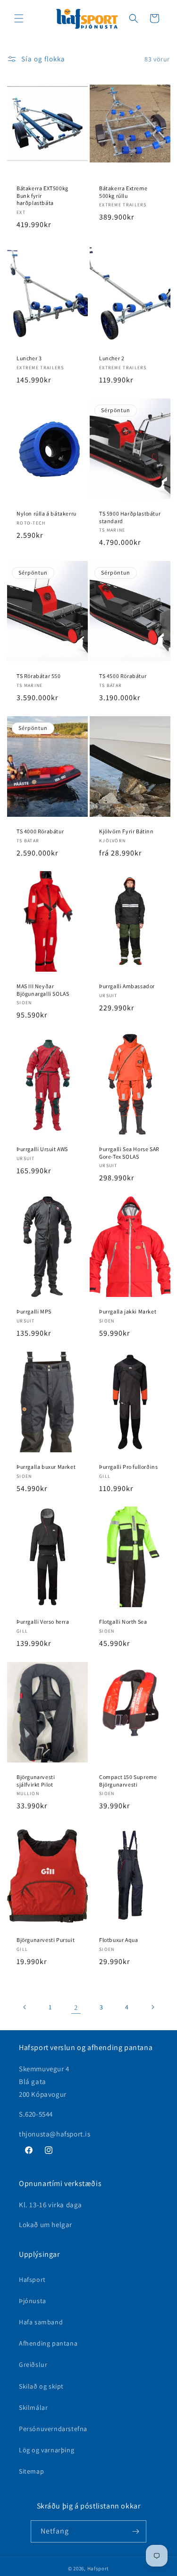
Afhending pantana (48, 2343)
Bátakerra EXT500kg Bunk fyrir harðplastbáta (42, 195)
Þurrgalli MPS (34, 1311)
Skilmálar (33, 2407)
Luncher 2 (112, 358)
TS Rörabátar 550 (39, 676)
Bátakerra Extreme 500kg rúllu (123, 192)
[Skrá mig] (135, 2531)
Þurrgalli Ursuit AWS (42, 1149)
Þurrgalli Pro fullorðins (128, 1467)
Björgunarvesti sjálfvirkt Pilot (36, 1781)
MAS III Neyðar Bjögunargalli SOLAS (43, 990)
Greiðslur (33, 2364)
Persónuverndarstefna (53, 2429)
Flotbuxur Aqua (118, 1940)
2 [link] (76, 2007)
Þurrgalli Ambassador (127, 987)
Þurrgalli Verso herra (43, 1622)
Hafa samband (41, 2322)
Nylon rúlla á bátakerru (46, 513)
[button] (19, 18)
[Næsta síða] (152, 2007)
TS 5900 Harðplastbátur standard (130, 517)
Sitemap (31, 2471)
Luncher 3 (29, 358)
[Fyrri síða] (25, 2007)
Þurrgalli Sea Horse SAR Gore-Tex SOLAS (129, 1153)
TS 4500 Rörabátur (123, 676)
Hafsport (32, 2279)
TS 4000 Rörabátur (40, 831)
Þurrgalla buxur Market (46, 1467)
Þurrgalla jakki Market (128, 1311)
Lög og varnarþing (46, 2450)
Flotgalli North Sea (123, 1622)
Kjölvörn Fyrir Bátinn (126, 831)
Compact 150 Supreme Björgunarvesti (128, 1781)
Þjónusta (33, 2301)
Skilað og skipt (41, 2386)
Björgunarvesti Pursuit (46, 1940)
